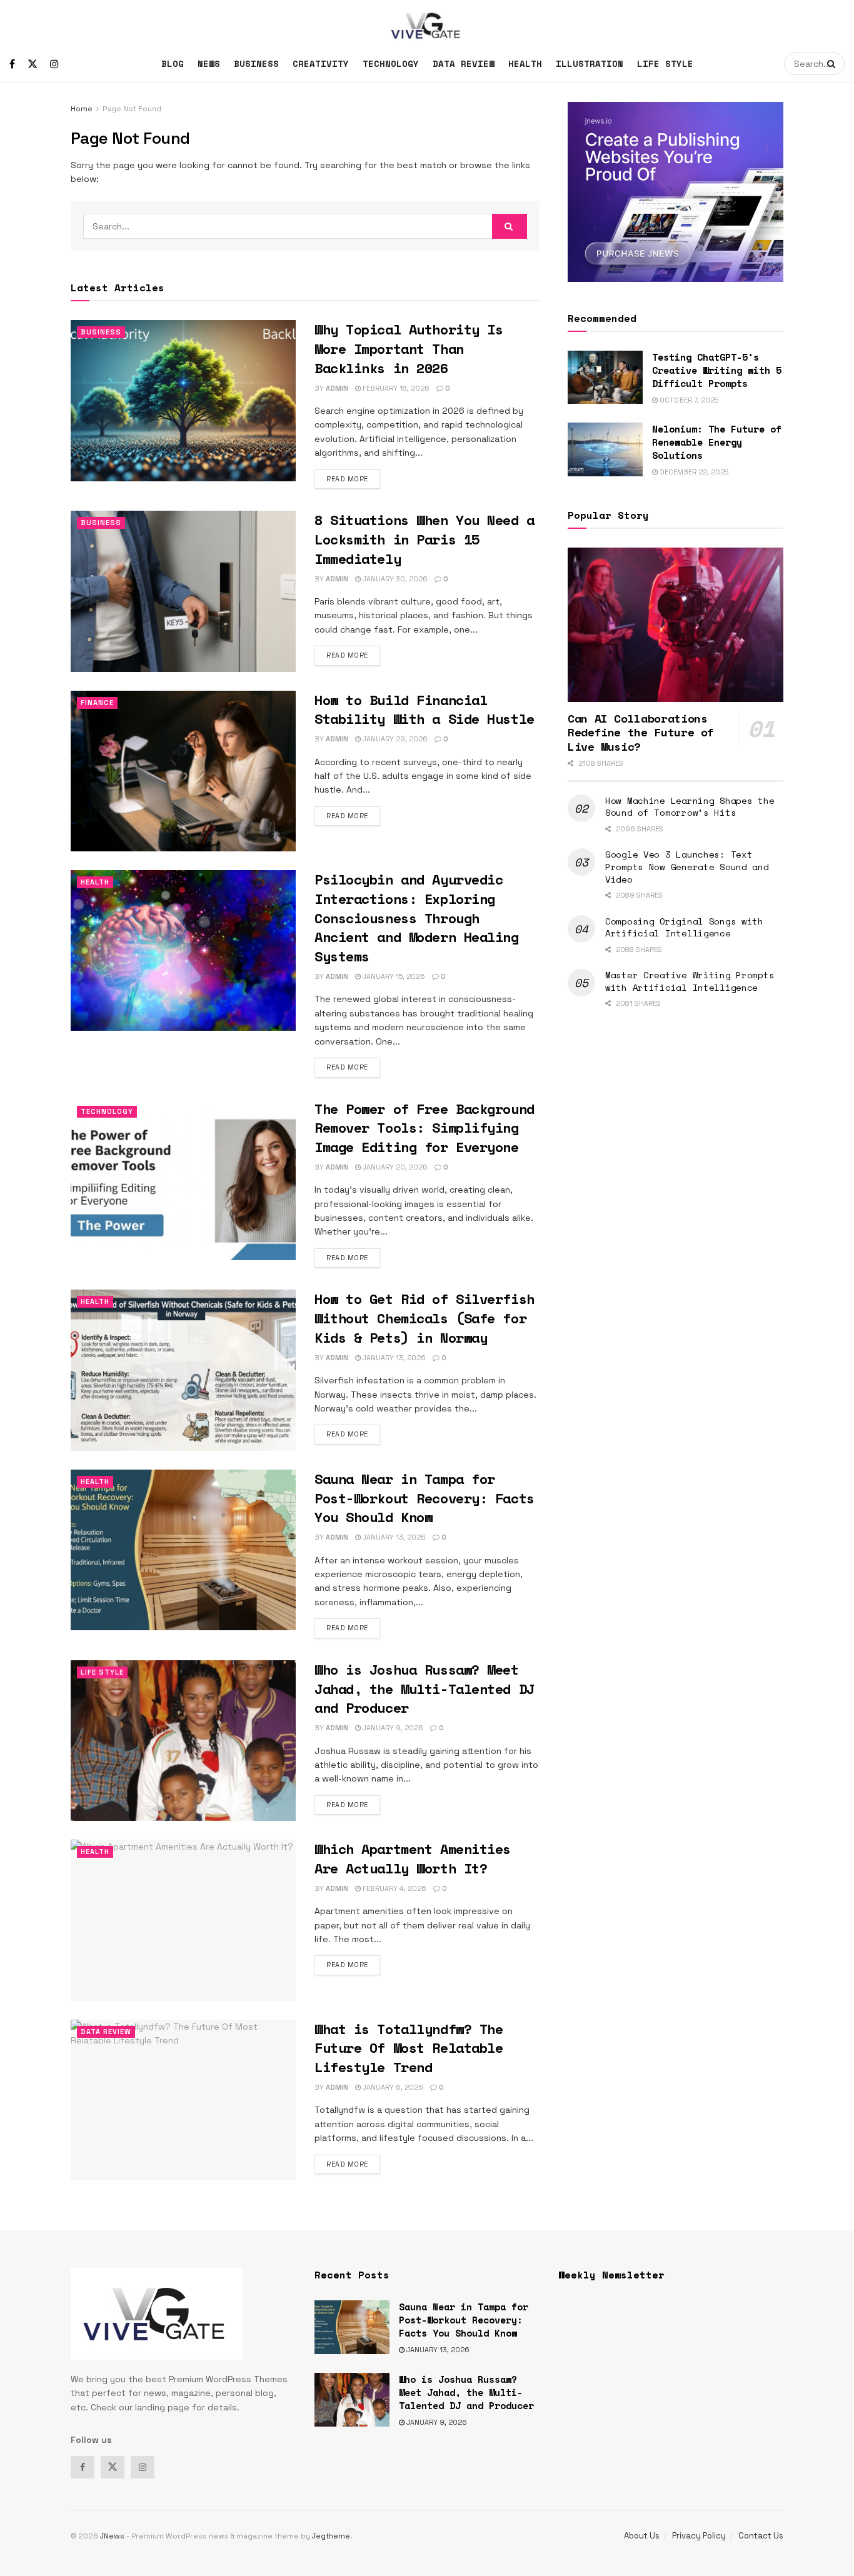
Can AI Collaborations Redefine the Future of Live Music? (641, 732)
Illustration (590, 63)
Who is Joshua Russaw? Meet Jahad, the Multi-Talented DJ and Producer (424, 1689)
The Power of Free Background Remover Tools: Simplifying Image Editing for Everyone (424, 1128)
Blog (173, 63)
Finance (97, 703)
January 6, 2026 (392, 2087)
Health (525, 63)
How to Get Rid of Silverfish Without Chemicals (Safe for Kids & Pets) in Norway (424, 1318)
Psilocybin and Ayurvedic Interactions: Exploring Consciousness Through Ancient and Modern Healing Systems (417, 918)
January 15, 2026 (393, 976)
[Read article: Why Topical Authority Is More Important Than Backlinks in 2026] (183, 400)
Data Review (464, 63)
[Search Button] (833, 64)
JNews (112, 2536)
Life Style (665, 63)
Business (256, 63)
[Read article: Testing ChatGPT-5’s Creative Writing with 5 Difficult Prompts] (605, 378)
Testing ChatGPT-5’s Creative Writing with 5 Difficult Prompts (717, 370)
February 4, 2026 (394, 1888)
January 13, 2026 (393, 1358)
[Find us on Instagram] (54, 64)
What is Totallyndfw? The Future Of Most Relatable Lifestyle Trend (409, 2048)
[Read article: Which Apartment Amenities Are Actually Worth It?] (183, 1920)
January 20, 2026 (394, 1167)
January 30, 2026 (394, 579)
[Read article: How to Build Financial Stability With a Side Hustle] (183, 771)
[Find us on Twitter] (33, 64)
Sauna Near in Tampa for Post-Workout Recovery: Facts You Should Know (424, 1498)
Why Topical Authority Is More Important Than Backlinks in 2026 (409, 348)
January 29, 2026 (394, 739)
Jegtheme (331, 2536)
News (209, 63)
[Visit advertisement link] (676, 192)
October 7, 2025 (688, 400)
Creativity (321, 63)
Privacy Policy (699, 2536)
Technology (391, 63)
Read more (353, 479)
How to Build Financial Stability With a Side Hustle (424, 709)
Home (82, 109)
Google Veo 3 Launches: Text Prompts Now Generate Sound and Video (687, 866)
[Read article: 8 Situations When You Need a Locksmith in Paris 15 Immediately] (183, 591)
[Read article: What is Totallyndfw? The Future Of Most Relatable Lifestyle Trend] (183, 2100)
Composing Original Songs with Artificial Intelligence (684, 927)
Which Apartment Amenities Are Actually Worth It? (413, 1858)
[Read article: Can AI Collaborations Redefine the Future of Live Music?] (676, 625)
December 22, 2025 (693, 472)
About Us (642, 2536)
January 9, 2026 (392, 1728)
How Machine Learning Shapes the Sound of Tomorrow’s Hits (690, 807)
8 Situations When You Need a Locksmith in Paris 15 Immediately (424, 539)
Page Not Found (132, 109)
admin (337, 388)
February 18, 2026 (395, 388)
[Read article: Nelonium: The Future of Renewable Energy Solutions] (605, 449)
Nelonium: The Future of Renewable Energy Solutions (717, 442)
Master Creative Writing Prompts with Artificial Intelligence (690, 981)
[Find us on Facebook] (12, 64)
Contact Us (761, 2536)
